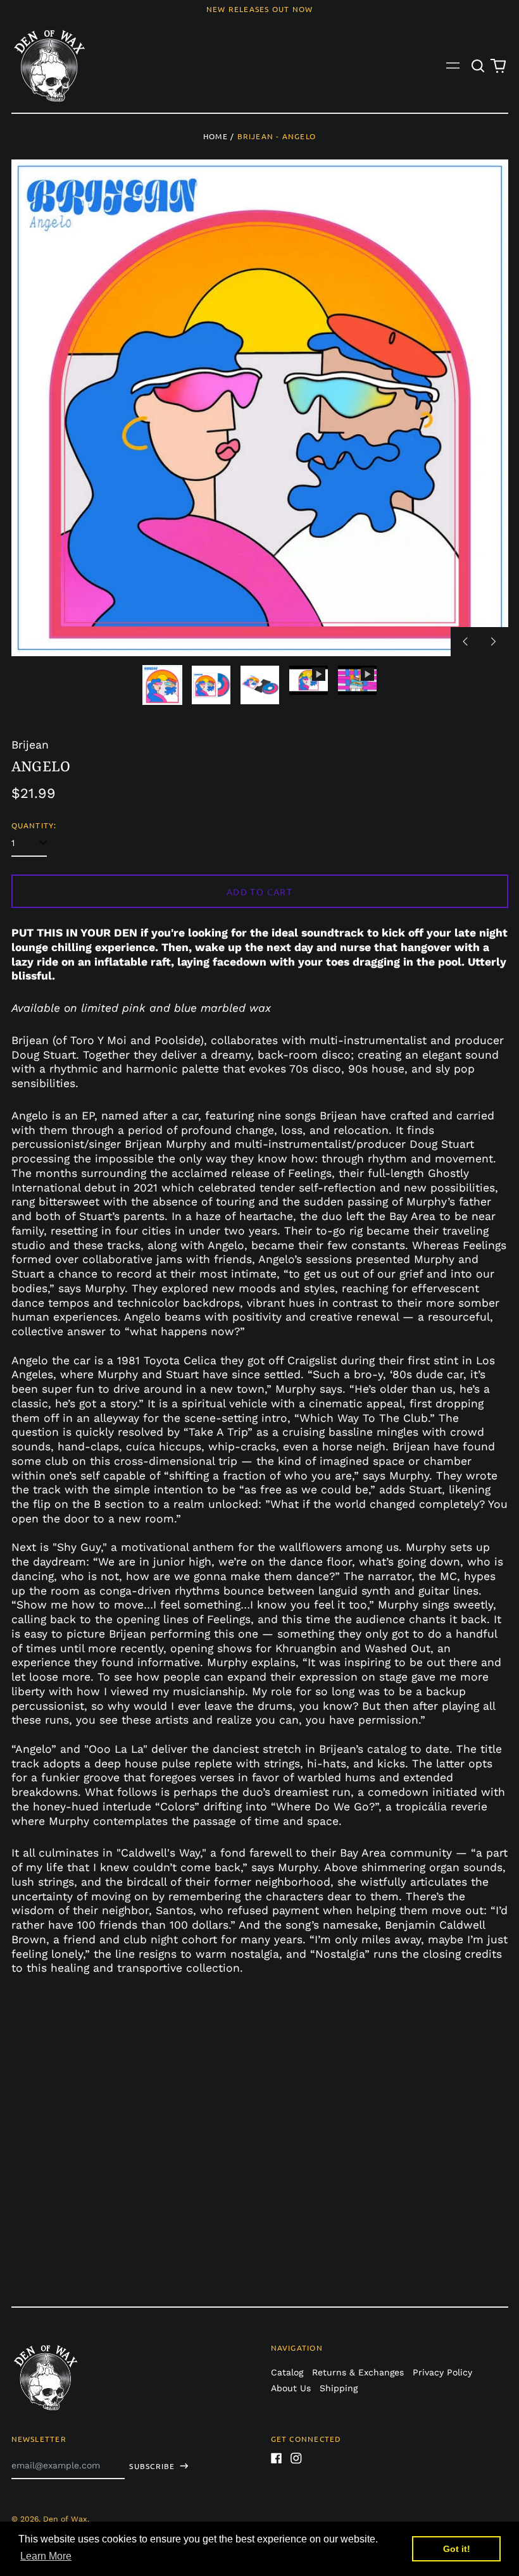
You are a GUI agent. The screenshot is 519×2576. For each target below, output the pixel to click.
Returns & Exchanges (358, 2372)
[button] (478, 66)
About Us (291, 2388)
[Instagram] (296, 2458)
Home (216, 136)
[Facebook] (277, 2458)
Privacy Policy (442, 2372)
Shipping (339, 2388)
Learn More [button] (46, 2556)
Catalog (287, 2372)
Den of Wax (65, 2519)
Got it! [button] (457, 2549)
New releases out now (260, 9)
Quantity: (34, 825)
